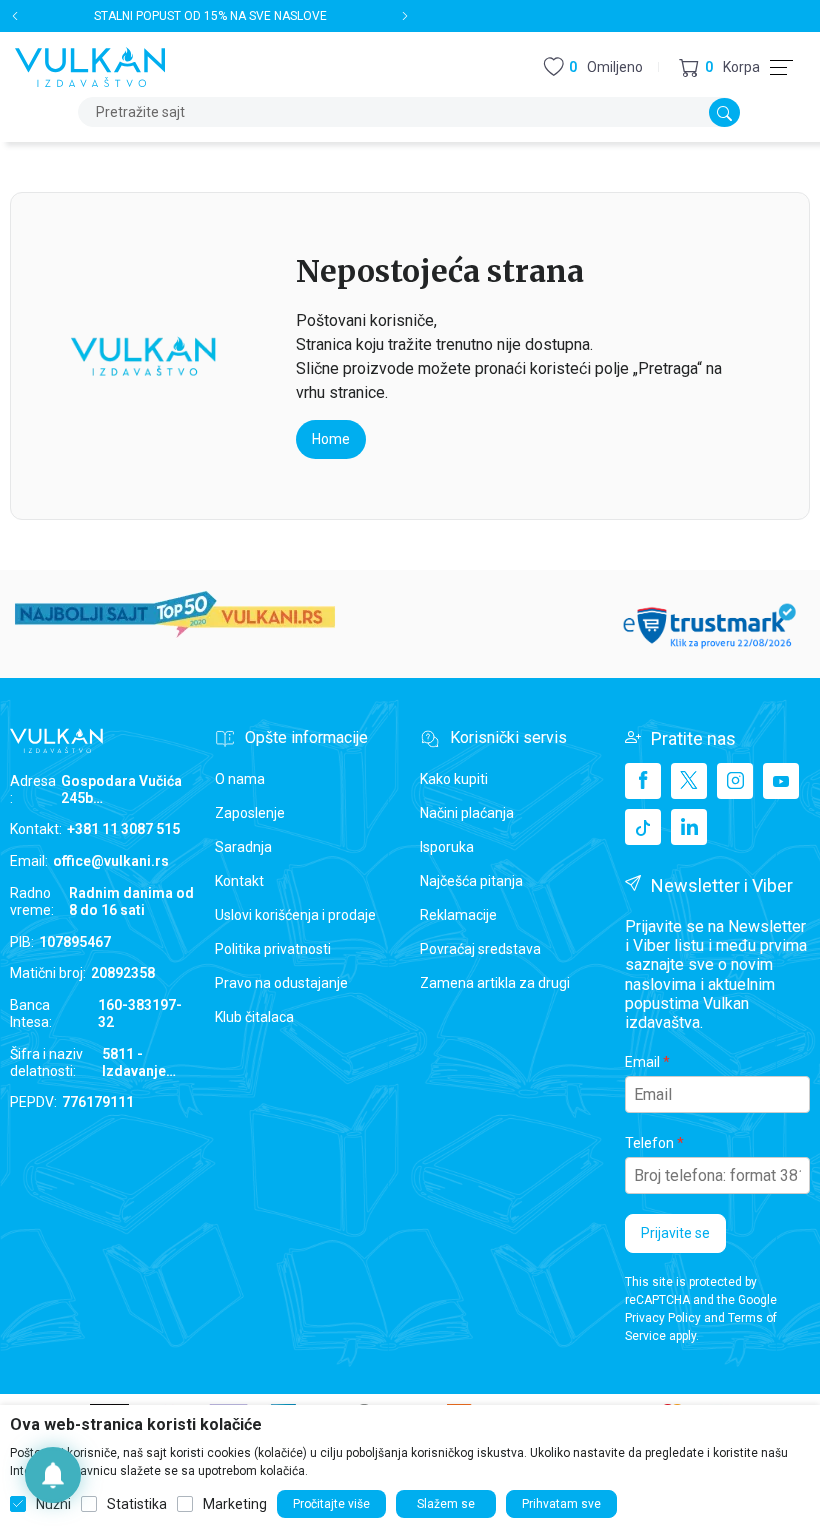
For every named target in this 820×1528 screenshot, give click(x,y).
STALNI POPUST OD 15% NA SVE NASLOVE (210, 16)
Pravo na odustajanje (281, 983)
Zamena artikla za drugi (495, 983)
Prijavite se (675, 1233)
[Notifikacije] (53, 1475)
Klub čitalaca (254, 1017)
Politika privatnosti (273, 949)
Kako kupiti (454, 779)
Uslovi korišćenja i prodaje (295, 915)
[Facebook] (643, 781)
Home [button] (331, 439)
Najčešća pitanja (471, 881)
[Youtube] (781, 781)
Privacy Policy (663, 1318)
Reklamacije (458, 915)
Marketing (235, 1504)
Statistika (137, 1504)
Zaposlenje (250, 813)
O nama (240, 779)
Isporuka (447, 847)
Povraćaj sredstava (480, 949)
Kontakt (239, 881)
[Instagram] (735, 781)
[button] (719, 67)
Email (642, 1062)
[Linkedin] (689, 827)
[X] (689, 781)
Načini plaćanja (467, 813)
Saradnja (243, 847)
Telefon (649, 1143)
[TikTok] (643, 827)
